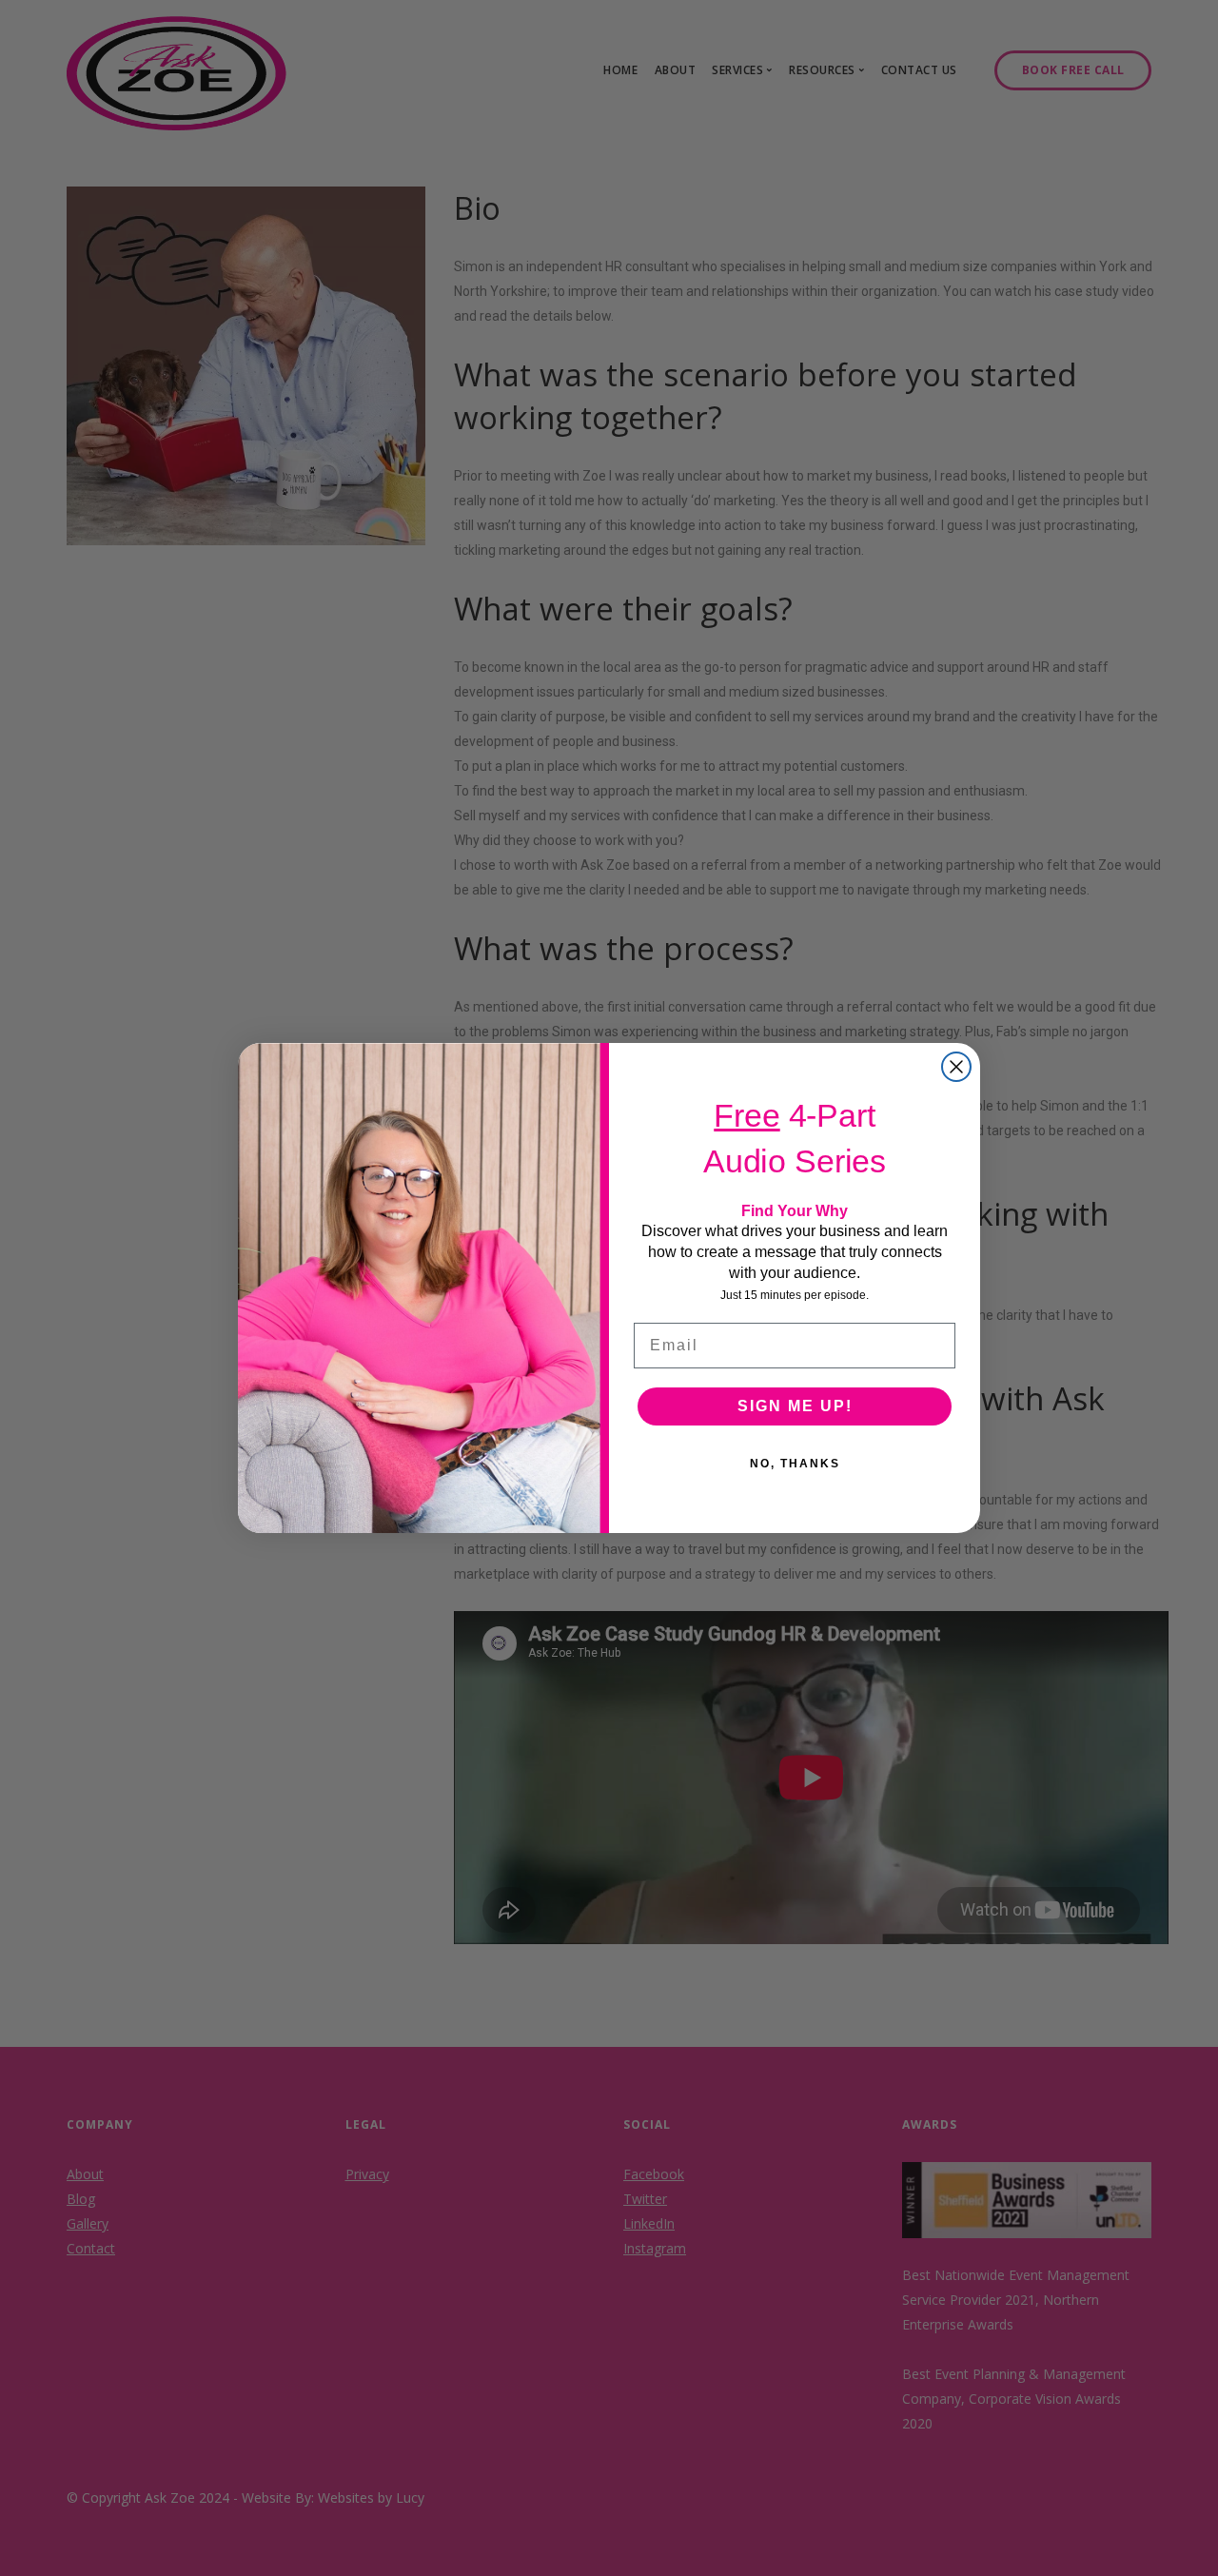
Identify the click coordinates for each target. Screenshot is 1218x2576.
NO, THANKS (795, 1464)
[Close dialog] (956, 1067)
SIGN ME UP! (795, 1406)
